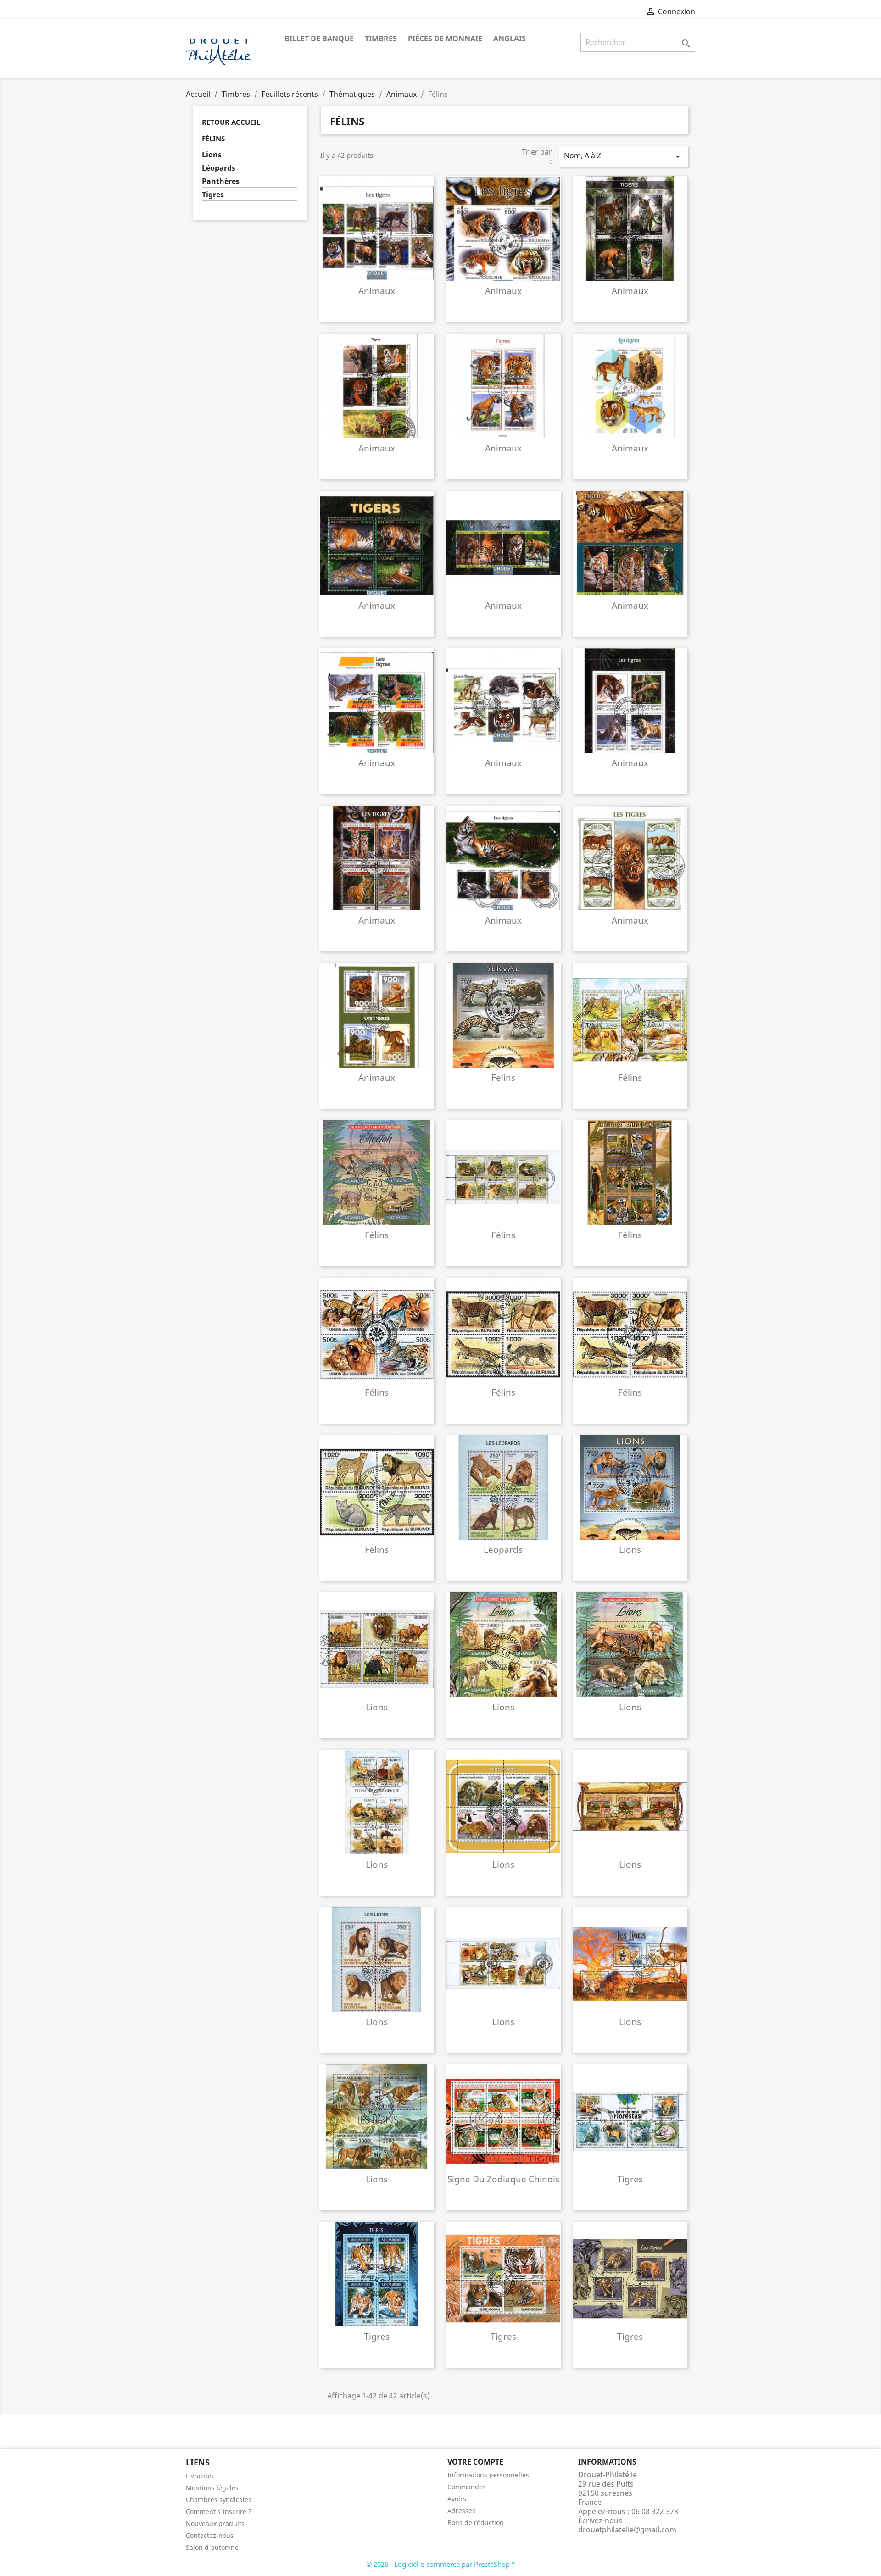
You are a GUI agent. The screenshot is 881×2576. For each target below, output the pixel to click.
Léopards (219, 168)
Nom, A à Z (624, 156)
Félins (213, 139)
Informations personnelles (488, 2475)
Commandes (467, 2487)
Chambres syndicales (219, 2500)
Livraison (200, 2476)
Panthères (221, 181)
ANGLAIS (510, 39)
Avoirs (457, 2499)
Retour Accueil (231, 122)
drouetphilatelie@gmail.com (627, 2530)
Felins (503, 1077)
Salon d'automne (212, 2547)
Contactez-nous (210, 2535)
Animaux (377, 291)
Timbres (381, 39)
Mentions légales (212, 2488)
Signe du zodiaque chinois (503, 2179)
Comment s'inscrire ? (219, 2512)
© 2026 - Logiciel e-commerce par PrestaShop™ (441, 2564)
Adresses (461, 2511)
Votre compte (475, 2462)
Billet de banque (319, 39)
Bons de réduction (476, 2523)
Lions (212, 155)
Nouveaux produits (215, 2523)
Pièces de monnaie (445, 39)
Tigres (213, 195)
